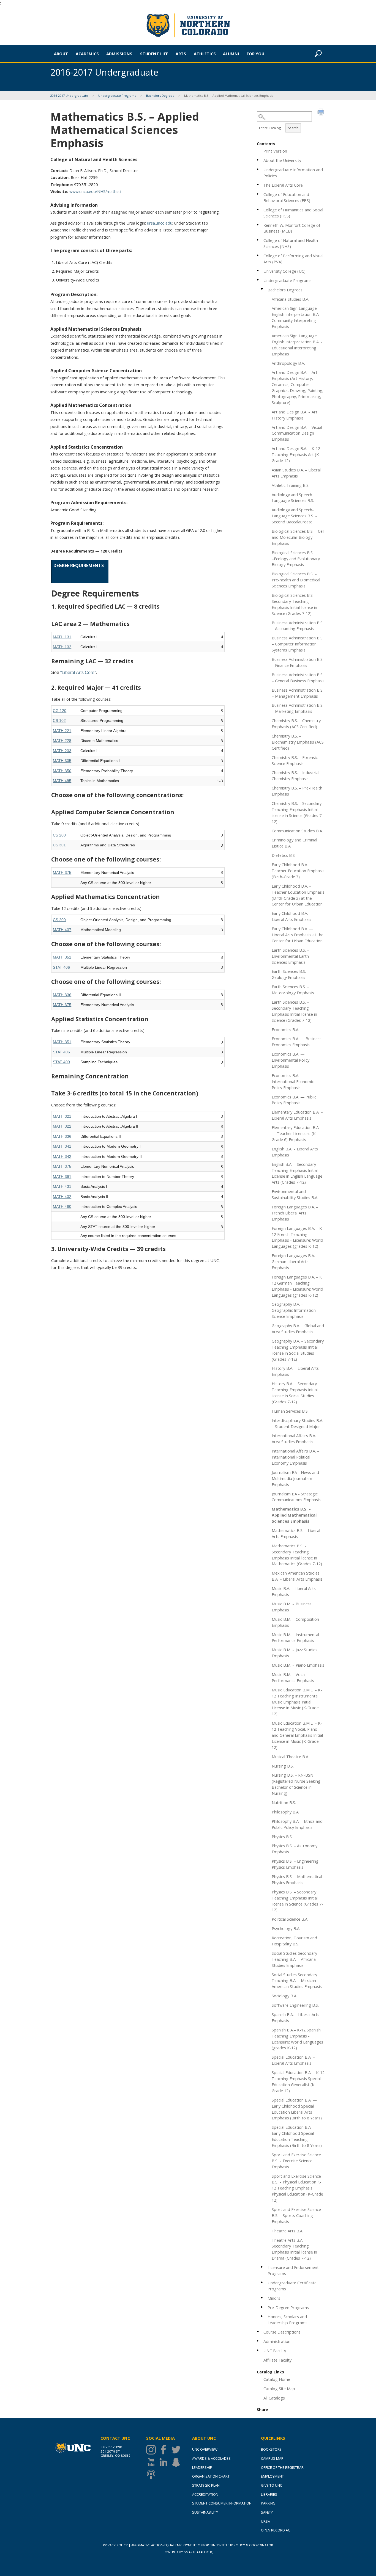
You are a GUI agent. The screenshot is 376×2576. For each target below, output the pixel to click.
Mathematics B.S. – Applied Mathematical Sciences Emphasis (294, 1515)
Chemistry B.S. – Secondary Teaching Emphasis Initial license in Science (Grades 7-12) (297, 812)
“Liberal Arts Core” (78, 672)
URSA (265, 2521)
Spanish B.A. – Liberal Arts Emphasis (295, 2017)
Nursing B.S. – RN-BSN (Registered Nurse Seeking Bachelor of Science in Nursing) (296, 1784)
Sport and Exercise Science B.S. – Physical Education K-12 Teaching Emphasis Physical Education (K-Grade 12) (297, 2188)
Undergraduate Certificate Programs (292, 2286)
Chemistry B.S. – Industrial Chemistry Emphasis (295, 775)
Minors (274, 2298)
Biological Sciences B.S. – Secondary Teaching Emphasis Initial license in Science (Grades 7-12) (294, 604)
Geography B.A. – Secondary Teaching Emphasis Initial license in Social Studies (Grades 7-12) (298, 1350)
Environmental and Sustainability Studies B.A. (295, 1194)
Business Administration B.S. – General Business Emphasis (298, 678)
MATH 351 (62, 957)
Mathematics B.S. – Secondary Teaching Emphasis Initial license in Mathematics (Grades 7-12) (297, 1555)
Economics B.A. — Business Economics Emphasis (297, 1042)
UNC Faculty (275, 2351)
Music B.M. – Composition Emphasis (295, 1622)
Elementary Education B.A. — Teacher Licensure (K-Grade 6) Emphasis (296, 1133)
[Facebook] (165, 2450)
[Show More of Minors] (262, 2298)
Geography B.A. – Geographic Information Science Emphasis (294, 1310)
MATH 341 (62, 1146)
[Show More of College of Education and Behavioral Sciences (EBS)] (258, 194)
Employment (272, 2476)
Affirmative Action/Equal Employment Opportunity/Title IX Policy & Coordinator (202, 2545)
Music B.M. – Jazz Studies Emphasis (295, 1653)
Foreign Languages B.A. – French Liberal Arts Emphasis (295, 1213)
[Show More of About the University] (258, 160)
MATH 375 (62, 873)
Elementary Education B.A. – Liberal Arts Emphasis (297, 1115)
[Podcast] (152, 2474)
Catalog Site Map (279, 2389)
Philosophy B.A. (286, 1812)
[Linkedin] (165, 2462)
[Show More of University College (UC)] (258, 271)
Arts (181, 54)
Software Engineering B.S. (295, 2005)
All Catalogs (274, 2398)
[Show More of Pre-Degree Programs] (262, 2307)
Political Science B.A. (290, 1919)
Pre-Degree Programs (288, 2307)
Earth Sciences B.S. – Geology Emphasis (290, 974)
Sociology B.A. (284, 1996)
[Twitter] (177, 2450)
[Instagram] (152, 2450)
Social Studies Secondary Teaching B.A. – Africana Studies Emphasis (294, 1959)
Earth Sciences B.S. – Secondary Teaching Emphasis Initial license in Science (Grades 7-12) (294, 1011)
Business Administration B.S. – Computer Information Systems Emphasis (298, 644)
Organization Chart (211, 2476)
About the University (282, 160)
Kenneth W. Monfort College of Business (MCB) (292, 228)
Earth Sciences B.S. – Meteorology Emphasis (293, 990)
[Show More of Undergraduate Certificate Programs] (262, 2282)
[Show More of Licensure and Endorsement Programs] (262, 2267)
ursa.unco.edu (160, 223)
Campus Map (272, 2458)
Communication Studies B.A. (297, 831)
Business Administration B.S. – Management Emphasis (298, 693)
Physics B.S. (282, 1837)
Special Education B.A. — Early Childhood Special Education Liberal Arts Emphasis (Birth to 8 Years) (297, 2109)
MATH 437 (62, 930)
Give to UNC (272, 2485)
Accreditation (205, 2494)
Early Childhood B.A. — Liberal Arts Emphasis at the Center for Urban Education (298, 935)
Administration (277, 2341)
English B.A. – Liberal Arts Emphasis (295, 1152)
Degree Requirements (79, 565)
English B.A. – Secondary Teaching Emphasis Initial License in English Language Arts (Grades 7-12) (297, 1173)
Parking (268, 2503)
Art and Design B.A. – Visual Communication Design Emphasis (297, 433)
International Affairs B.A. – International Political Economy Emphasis (295, 1457)
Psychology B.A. (286, 1928)
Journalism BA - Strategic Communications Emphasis (296, 1497)
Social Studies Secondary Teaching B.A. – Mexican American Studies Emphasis (297, 1981)
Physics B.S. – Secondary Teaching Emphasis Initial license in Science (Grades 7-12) (297, 1901)
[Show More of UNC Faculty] (258, 2350)
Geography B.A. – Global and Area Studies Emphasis (298, 1329)
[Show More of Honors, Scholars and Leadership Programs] (262, 2316)
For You (255, 54)
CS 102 (59, 720)
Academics (87, 54)
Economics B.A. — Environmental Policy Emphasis (291, 1060)
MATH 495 (62, 781)
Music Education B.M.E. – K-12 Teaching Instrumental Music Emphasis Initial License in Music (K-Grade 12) (297, 1702)
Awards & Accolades (211, 2458)
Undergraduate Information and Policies (293, 173)
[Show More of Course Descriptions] (258, 2331)
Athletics (205, 54)
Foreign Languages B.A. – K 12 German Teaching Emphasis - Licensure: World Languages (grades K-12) (297, 1286)
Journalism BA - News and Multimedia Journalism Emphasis (295, 1478)
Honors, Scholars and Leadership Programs (288, 2320)
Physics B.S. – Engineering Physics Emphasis (295, 1864)
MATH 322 (62, 1126)
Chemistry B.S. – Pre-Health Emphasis (297, 791)
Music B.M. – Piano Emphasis (298, 1665)
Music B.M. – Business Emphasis (292, 1607)
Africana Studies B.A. (290, 299)
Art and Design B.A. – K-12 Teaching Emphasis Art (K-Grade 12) (296, 454)
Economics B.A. (285, 1029)
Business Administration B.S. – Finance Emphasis (298, 662)
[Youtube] (152, 2462)
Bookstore (271, 2449)
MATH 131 (62, 637)
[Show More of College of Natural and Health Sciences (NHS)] (258, 240)
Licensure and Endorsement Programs (293, 2270)
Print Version (275, 151)
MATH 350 (62, 771)
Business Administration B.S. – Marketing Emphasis (298, 708)
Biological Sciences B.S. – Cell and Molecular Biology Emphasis (298, 537)
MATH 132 (62, 647)
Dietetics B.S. (284, 855)
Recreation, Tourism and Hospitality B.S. (294, 1941)
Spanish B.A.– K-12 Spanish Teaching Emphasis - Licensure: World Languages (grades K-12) (297, 2039)
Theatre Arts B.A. (288, 2231)
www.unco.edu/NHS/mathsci (95, 191)
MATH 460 (62, 1206)
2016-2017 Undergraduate (70, 96)
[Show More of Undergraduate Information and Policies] (258, 169)
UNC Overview (205, 2449)
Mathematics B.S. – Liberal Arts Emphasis (296, 1533)
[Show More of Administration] (258, 2341)
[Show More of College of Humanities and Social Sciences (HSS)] (258, 209)
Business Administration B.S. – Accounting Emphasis (298, 626)
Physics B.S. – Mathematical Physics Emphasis (297, 1879)
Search (293, 128)
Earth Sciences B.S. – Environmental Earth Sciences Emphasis (290, 956)
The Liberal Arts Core (283, 185)
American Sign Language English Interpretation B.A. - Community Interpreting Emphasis (297, 317)
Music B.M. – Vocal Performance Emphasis (293, 1677)
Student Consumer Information (222, 2503)
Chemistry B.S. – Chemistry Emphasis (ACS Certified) (296, 724)
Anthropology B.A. (288, 363)
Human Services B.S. (290, 1411)
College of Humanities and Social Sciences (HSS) (293, 213)
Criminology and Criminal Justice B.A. (294, 843)
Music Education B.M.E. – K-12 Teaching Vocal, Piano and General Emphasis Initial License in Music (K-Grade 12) (297, 1735)
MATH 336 (62, 995)
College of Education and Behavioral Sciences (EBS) (287, 197)
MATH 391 (62, 1177)
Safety (267, 2512)
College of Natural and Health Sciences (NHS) (291, 243)
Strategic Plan (206, 2485)
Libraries (269, 2494)
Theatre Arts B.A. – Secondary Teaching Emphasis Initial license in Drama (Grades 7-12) (294, 2249)
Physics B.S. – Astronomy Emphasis (295, 1849)
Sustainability (205, 2512)
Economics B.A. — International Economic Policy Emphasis (293, 1081)
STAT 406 (61, 967)
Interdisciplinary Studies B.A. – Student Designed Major (297, 1423)
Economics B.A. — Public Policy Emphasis (294, 1100)
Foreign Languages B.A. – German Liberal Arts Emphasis (295, 1261)
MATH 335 (62, 761)
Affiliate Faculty (277, 2360)
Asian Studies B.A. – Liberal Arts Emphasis (296, 473)
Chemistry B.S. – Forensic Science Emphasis (295, 760)
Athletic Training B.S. (291, 485)
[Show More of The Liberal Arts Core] (258, 185)
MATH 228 (62, 741)
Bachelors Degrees (160, 96)
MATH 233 (62, 751)
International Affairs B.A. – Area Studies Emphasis (295, 1439)
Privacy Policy (115, 2545)
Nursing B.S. (283, 1766)
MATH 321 (62, 1116)
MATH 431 (62, 1186)
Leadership (202, 2467)
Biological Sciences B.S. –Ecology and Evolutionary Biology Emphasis (296, 559)
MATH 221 (62, 731)
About (61, 54)
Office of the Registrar (282, 2467)
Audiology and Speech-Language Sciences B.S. (293, 498)
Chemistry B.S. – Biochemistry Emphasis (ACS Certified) (298, 742)
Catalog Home (277, 2379)
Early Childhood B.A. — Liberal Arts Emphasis (292, 916)
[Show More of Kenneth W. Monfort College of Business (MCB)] (258, 225)
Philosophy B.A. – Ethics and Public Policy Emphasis (297, 1824)
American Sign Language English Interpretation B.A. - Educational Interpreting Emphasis (297, 345)
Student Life (154, 54)
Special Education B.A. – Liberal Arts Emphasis (293, 2060)
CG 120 (60, 711)
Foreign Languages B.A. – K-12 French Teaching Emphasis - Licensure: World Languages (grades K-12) (298, 1237)
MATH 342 (62, 1156)
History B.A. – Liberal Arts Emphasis (295, 1371)
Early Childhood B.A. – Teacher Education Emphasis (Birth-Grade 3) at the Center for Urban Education (298, 895)
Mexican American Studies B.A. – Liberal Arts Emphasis (297, 1576)
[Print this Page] (321, 113)
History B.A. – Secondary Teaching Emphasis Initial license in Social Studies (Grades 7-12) (295, 1393)
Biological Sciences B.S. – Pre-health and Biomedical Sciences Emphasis (296, 580)
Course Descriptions (282, 2332)
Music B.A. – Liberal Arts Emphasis (294, 1591)
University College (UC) (284, 271)
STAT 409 (61, 1062)
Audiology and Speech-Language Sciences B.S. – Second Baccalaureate (295, 516)
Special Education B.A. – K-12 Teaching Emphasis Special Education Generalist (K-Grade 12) (298, 2081)
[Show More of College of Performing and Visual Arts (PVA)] (258, 255)
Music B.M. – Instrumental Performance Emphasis (295, 1638)
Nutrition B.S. (284, 1802)
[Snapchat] (177, 2462)
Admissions (119, 54)
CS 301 (59, 845)
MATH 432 (62, 1197)
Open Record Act (276, 2530)
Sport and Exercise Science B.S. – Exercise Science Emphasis (296, 2161)
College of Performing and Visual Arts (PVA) (293, 259)
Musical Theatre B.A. (290, 1757)
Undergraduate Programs (117, 96)
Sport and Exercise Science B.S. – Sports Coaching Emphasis (296, 2215)
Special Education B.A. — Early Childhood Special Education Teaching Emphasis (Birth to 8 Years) (297, 2136)
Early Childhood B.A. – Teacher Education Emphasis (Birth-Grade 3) (298, 871)
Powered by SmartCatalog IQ (188, 2552)
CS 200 (59, 835)
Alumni (231, 54)
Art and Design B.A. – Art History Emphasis (295, 415)
